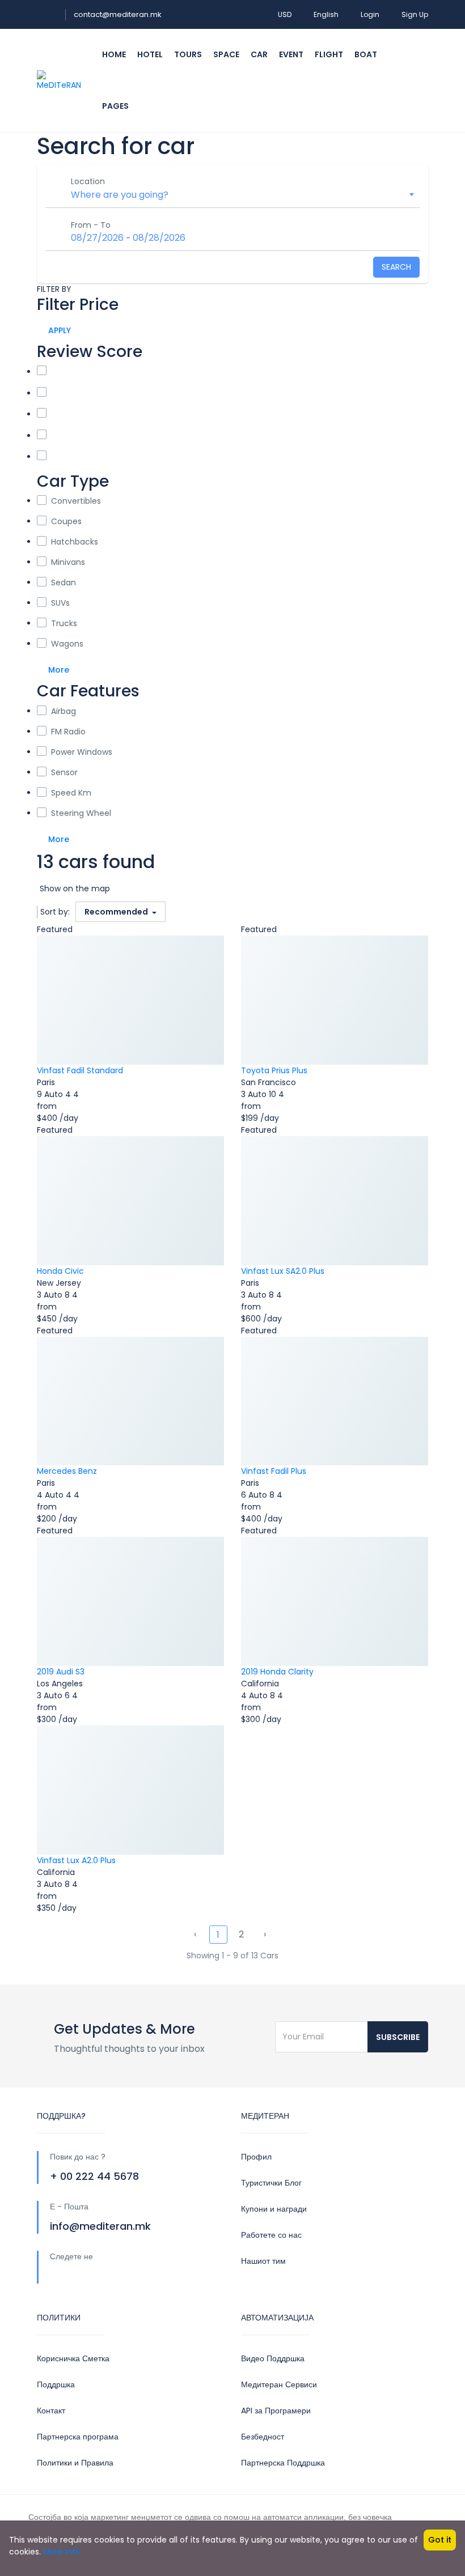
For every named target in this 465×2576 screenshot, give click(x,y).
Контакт (51, 2411)
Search (396, 267)
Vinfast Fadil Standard (80, 1070)
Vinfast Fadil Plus (274, 1471)
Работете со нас (271, 2235)
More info (62, 2552)
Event (291, 54)
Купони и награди (274, 2209)
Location (88, 181)
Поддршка (56, 2384)
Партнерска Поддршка (283, 2463)
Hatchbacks (75, 542)
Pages (115, 106)
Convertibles (76, 501)
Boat (366, 54)
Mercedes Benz (67, 1471)
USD (285, 14)
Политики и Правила (75, 2463)
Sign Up (415, 14)
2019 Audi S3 (61, 1672)
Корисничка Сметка (73, 2358)
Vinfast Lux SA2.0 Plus (283, 1271)
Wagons (67, 644)
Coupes (66, 521)
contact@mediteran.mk (118, 14)
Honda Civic (60, 1271)
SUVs (60, 603)
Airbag (64, 711)
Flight (329, 54)
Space (226, 54)
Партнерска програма (78, 2437)
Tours (188, 54)
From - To (91, 225)
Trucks (64, 623)
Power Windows (82, 752)
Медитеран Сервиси (279, 2384)
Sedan (64, 583)
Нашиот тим (263, 2261)
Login (370, 14)
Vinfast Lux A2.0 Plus (76, 1860)
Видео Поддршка (273, 2358)
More (59, 670)
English (326, 14)
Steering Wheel (81, 813)
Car (259, 54)
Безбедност (263, 2437)
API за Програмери (276, 2411)
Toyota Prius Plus (274, 1070)
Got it (440, 2540)
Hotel (150, 54)
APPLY (60, 330)
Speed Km (71, 793)
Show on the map (75, 889)
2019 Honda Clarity (277, 1672)
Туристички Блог (271, 2183)
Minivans (68, 562)
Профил (256, 2157)
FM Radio (68, 732)
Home (114, 54)
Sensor (64, 772)
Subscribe (398, 2037)
